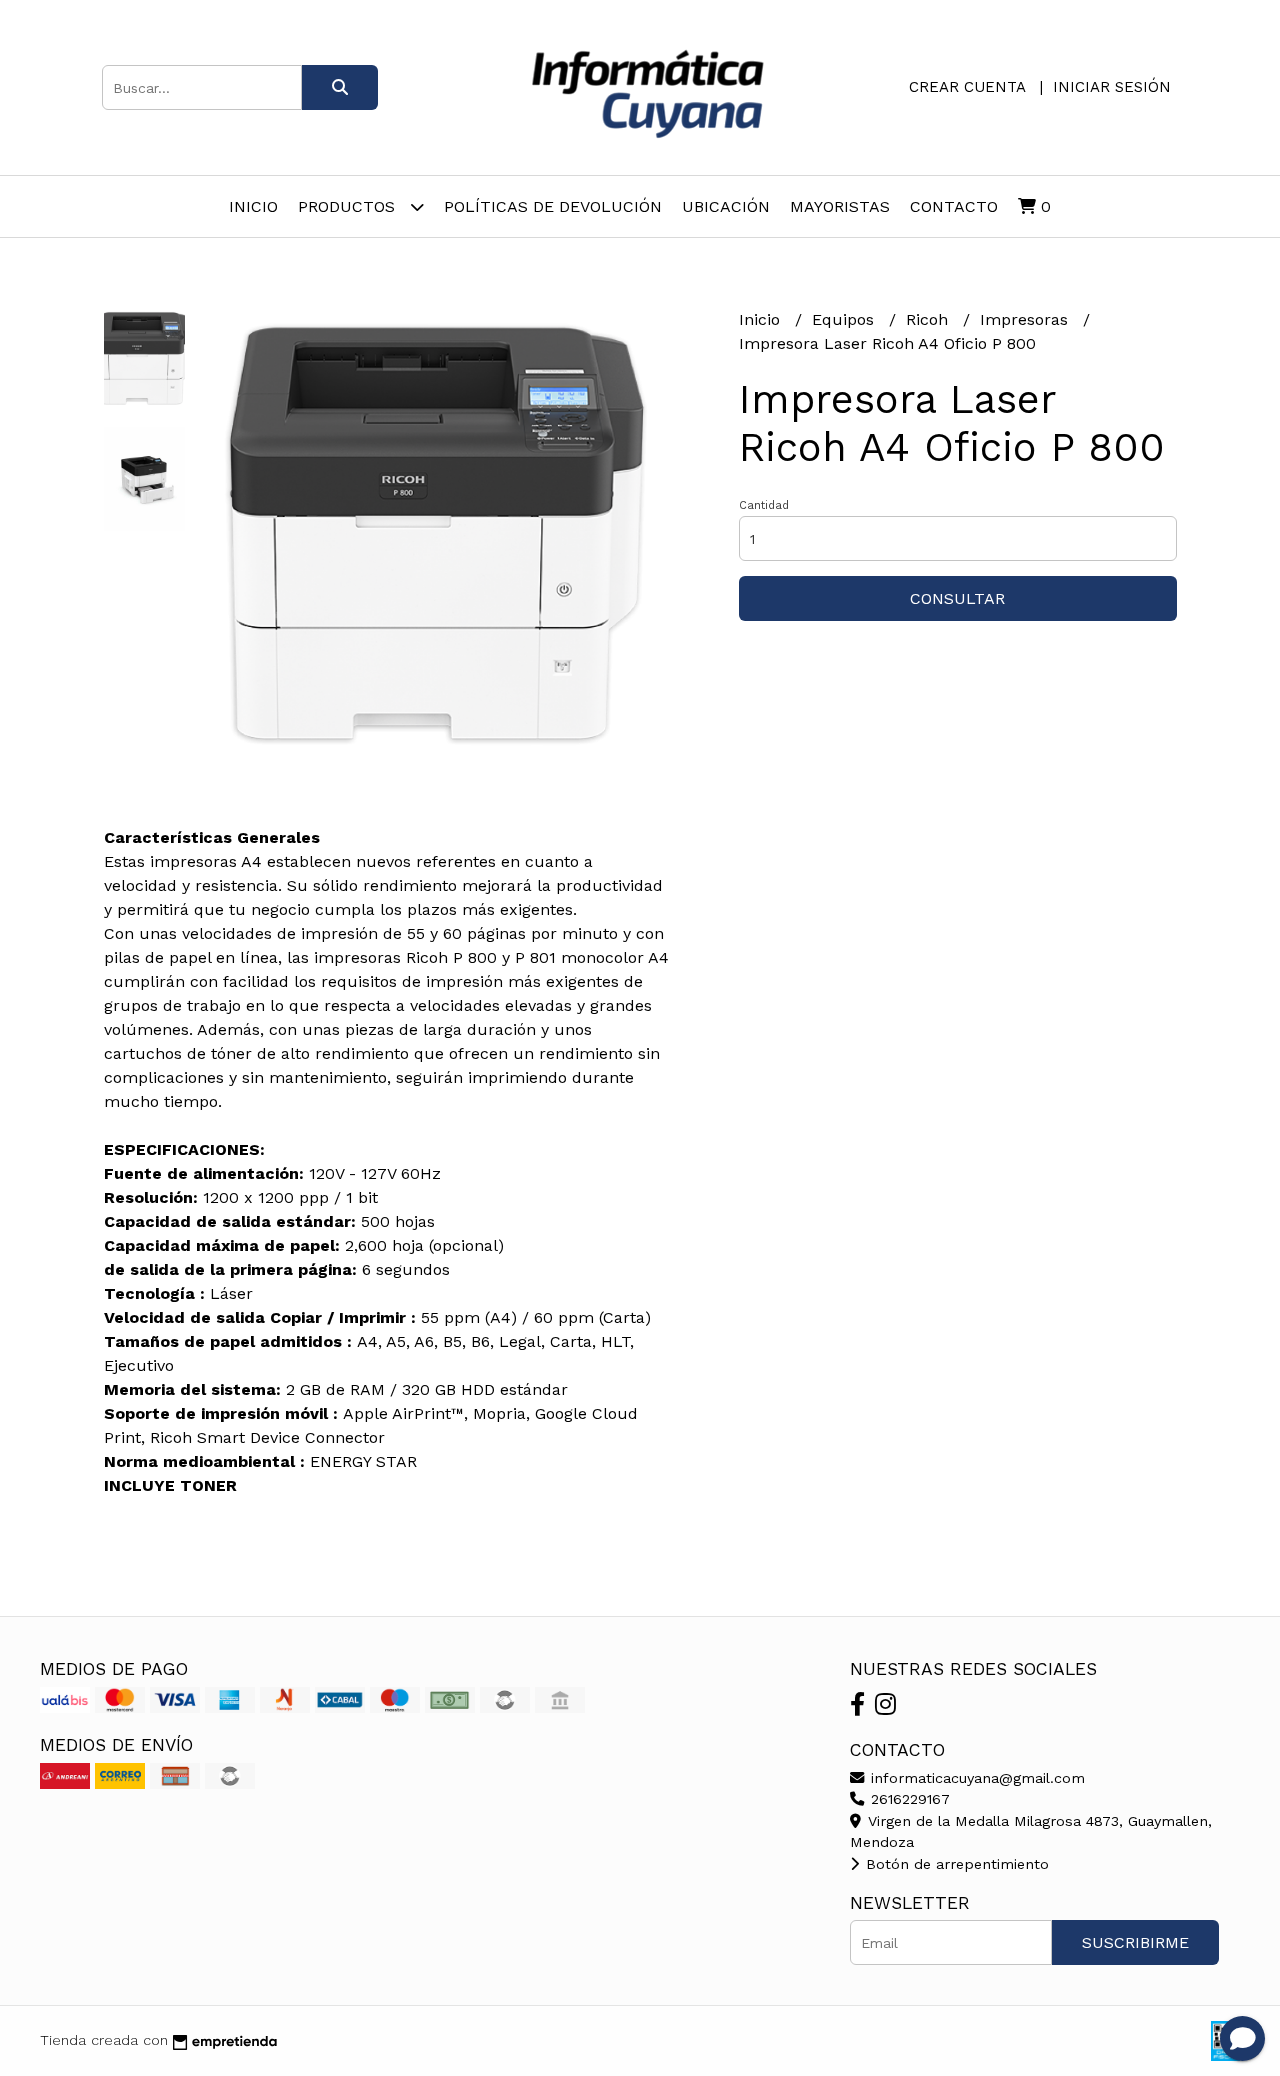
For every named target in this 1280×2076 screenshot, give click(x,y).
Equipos (845, 319)
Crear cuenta (967, 87)
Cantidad (764, 505)
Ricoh (929, 319)
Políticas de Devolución (553, 206)
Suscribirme (1135, 1942)
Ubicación (726, 206)
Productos (349, 206)
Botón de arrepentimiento (955, 1864)
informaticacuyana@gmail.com (975, 1778)
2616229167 (908, 1799)
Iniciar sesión (1112, 87)
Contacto (954, 206)
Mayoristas (840, 206)
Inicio (253, 206)
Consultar (957, 598)
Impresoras (1026, 319)
